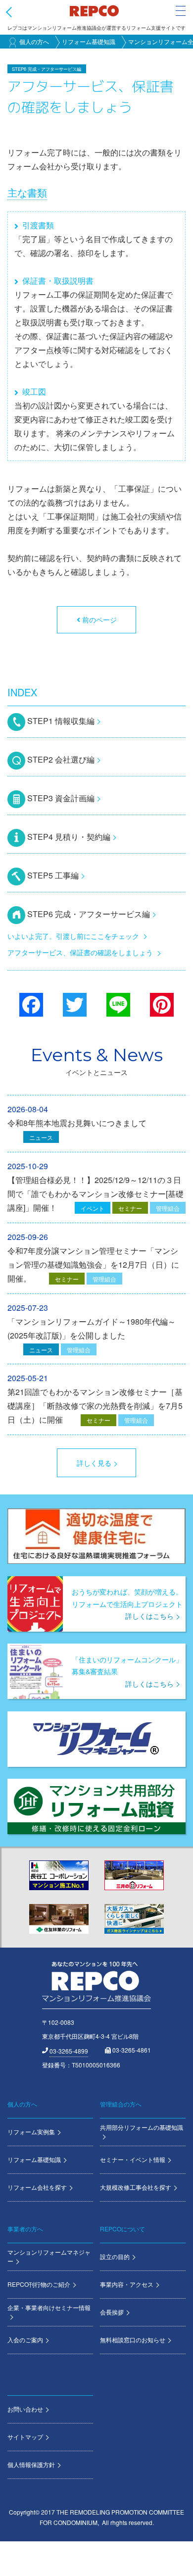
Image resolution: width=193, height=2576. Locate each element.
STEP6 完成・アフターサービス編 (89, 914)
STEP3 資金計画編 (61, 798)
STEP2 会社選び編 (61, 759)
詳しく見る (94, 1463)
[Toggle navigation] (181, 11)
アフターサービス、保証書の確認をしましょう (80, 952)
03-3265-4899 (69, 2051)
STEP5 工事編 (53, 875)
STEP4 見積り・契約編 (69, 837)
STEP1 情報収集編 (61, 721)
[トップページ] (94, 10)
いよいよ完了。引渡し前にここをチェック (73, 936)
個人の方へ (34, 41)
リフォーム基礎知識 (89, 41)
